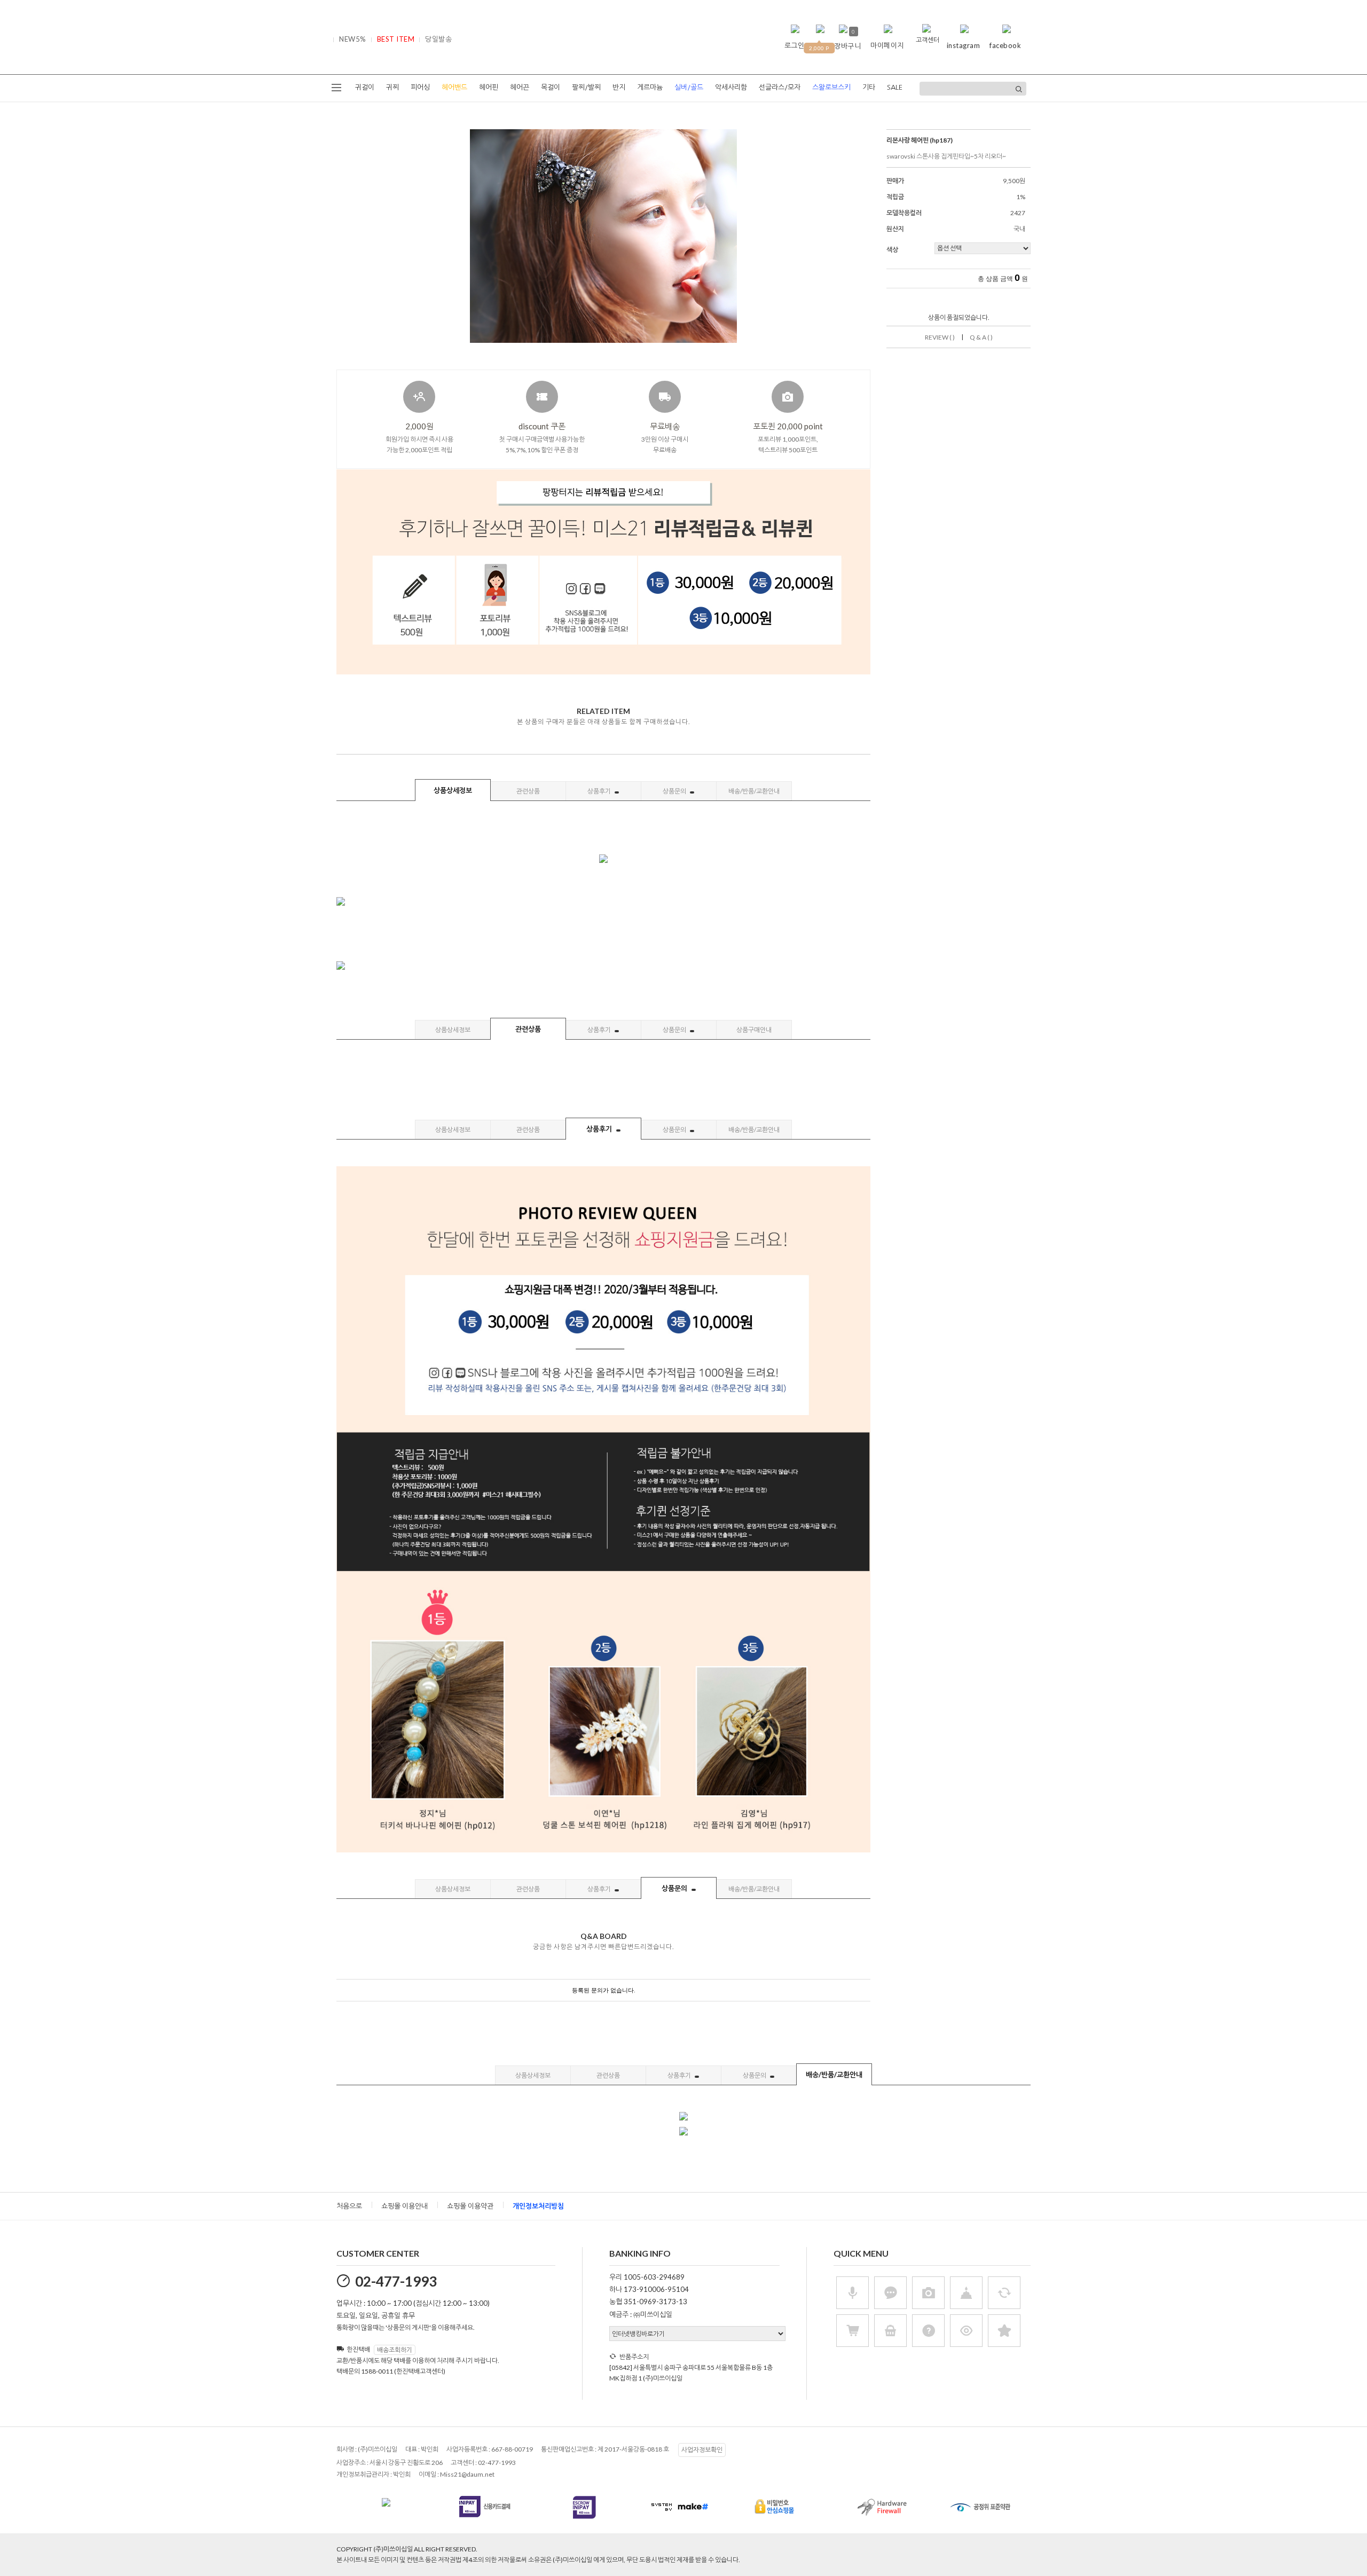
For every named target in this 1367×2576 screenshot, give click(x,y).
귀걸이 (365, 87)
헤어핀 (489, 87)
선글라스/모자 (780, 87)
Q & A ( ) (981, 337)
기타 (869, 87)
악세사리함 (731, 87)
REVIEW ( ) (940, 337)
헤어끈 (520, 87)
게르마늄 (650, 87)
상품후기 (600, 791)
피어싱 (420, 87)
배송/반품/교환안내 (754, 791)
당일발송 (438, 39)
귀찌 (392, 87)
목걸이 (551, 87)
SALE (895, 87)
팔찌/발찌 (586, 87)
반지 (619, 87)
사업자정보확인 (702, 2450)
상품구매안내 (754, 1030)
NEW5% (353, 39)
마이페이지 (887, 45)
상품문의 (675, 791)
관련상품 (528, 791)
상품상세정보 (453, 790)
